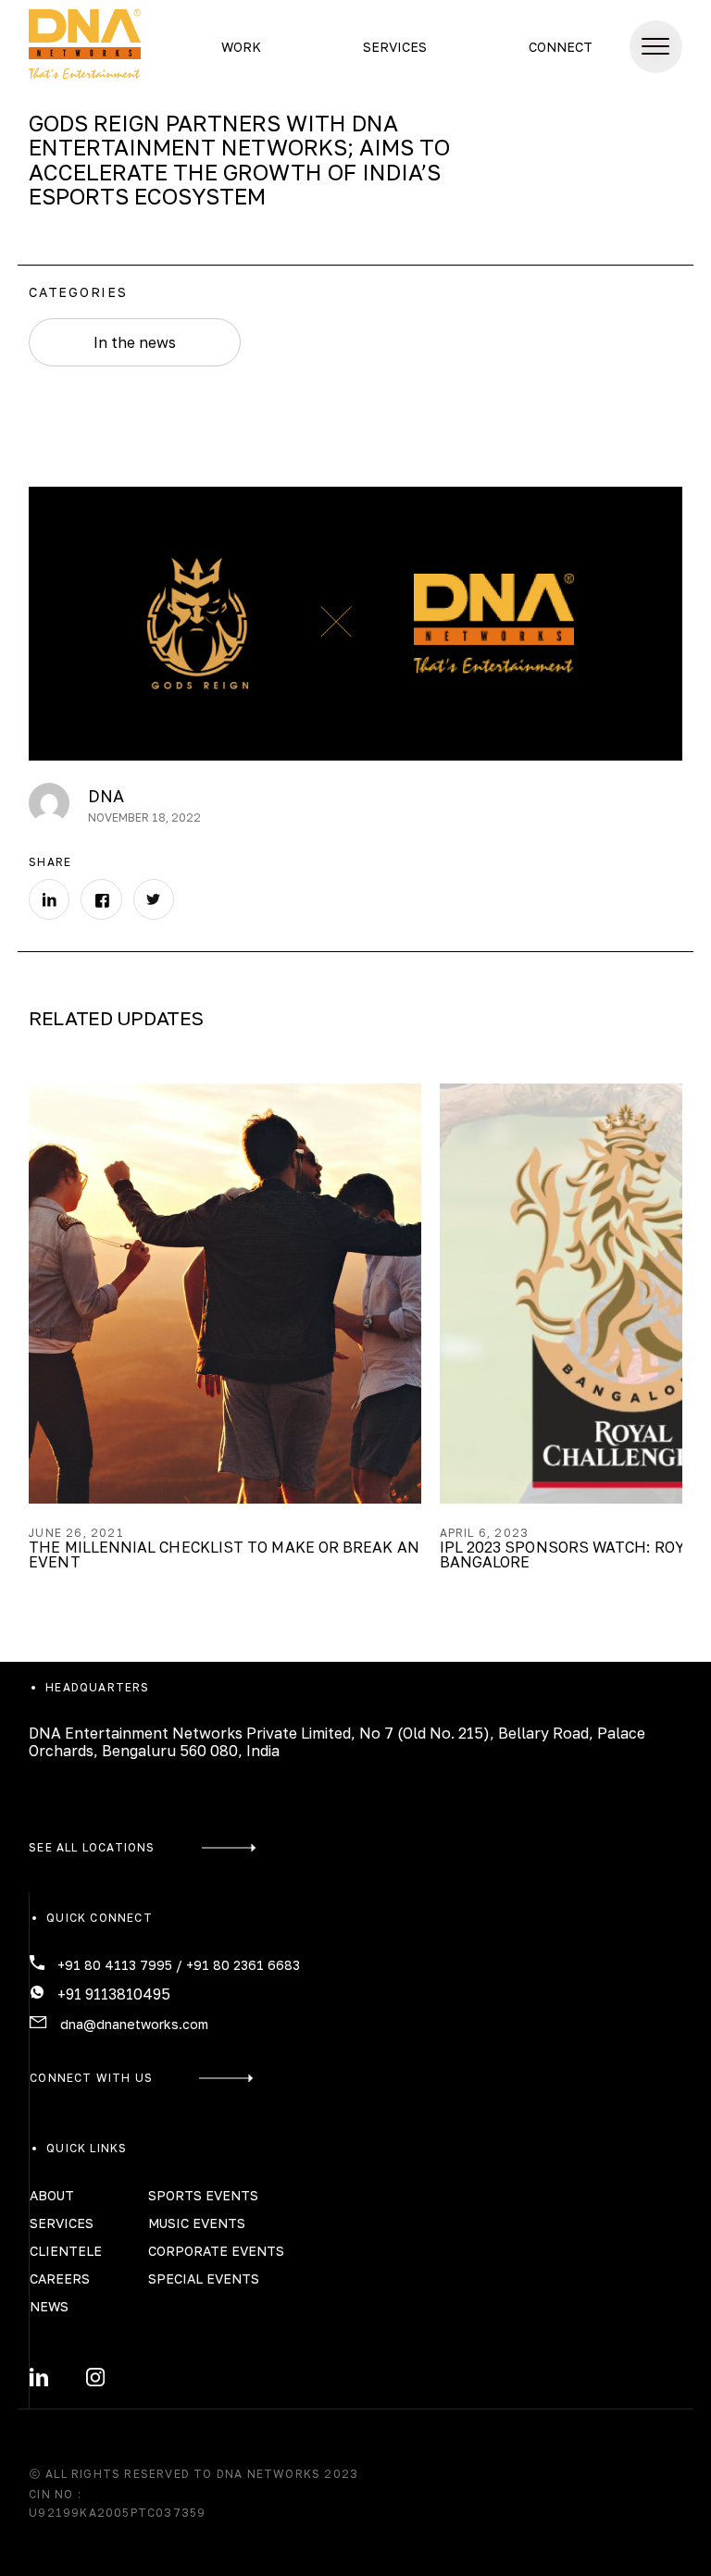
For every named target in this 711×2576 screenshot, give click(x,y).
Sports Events (203, 2195)
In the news (135, 342)
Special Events (204, 2279)
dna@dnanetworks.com (134, 2024)
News (49, 2306)
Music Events (197, 2223)
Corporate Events (216, 2251)
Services (395, 47)
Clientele (66, 2251)
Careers (60, 2279)
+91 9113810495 (114, 1994)
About (52, 2195)
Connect (561, 47)
